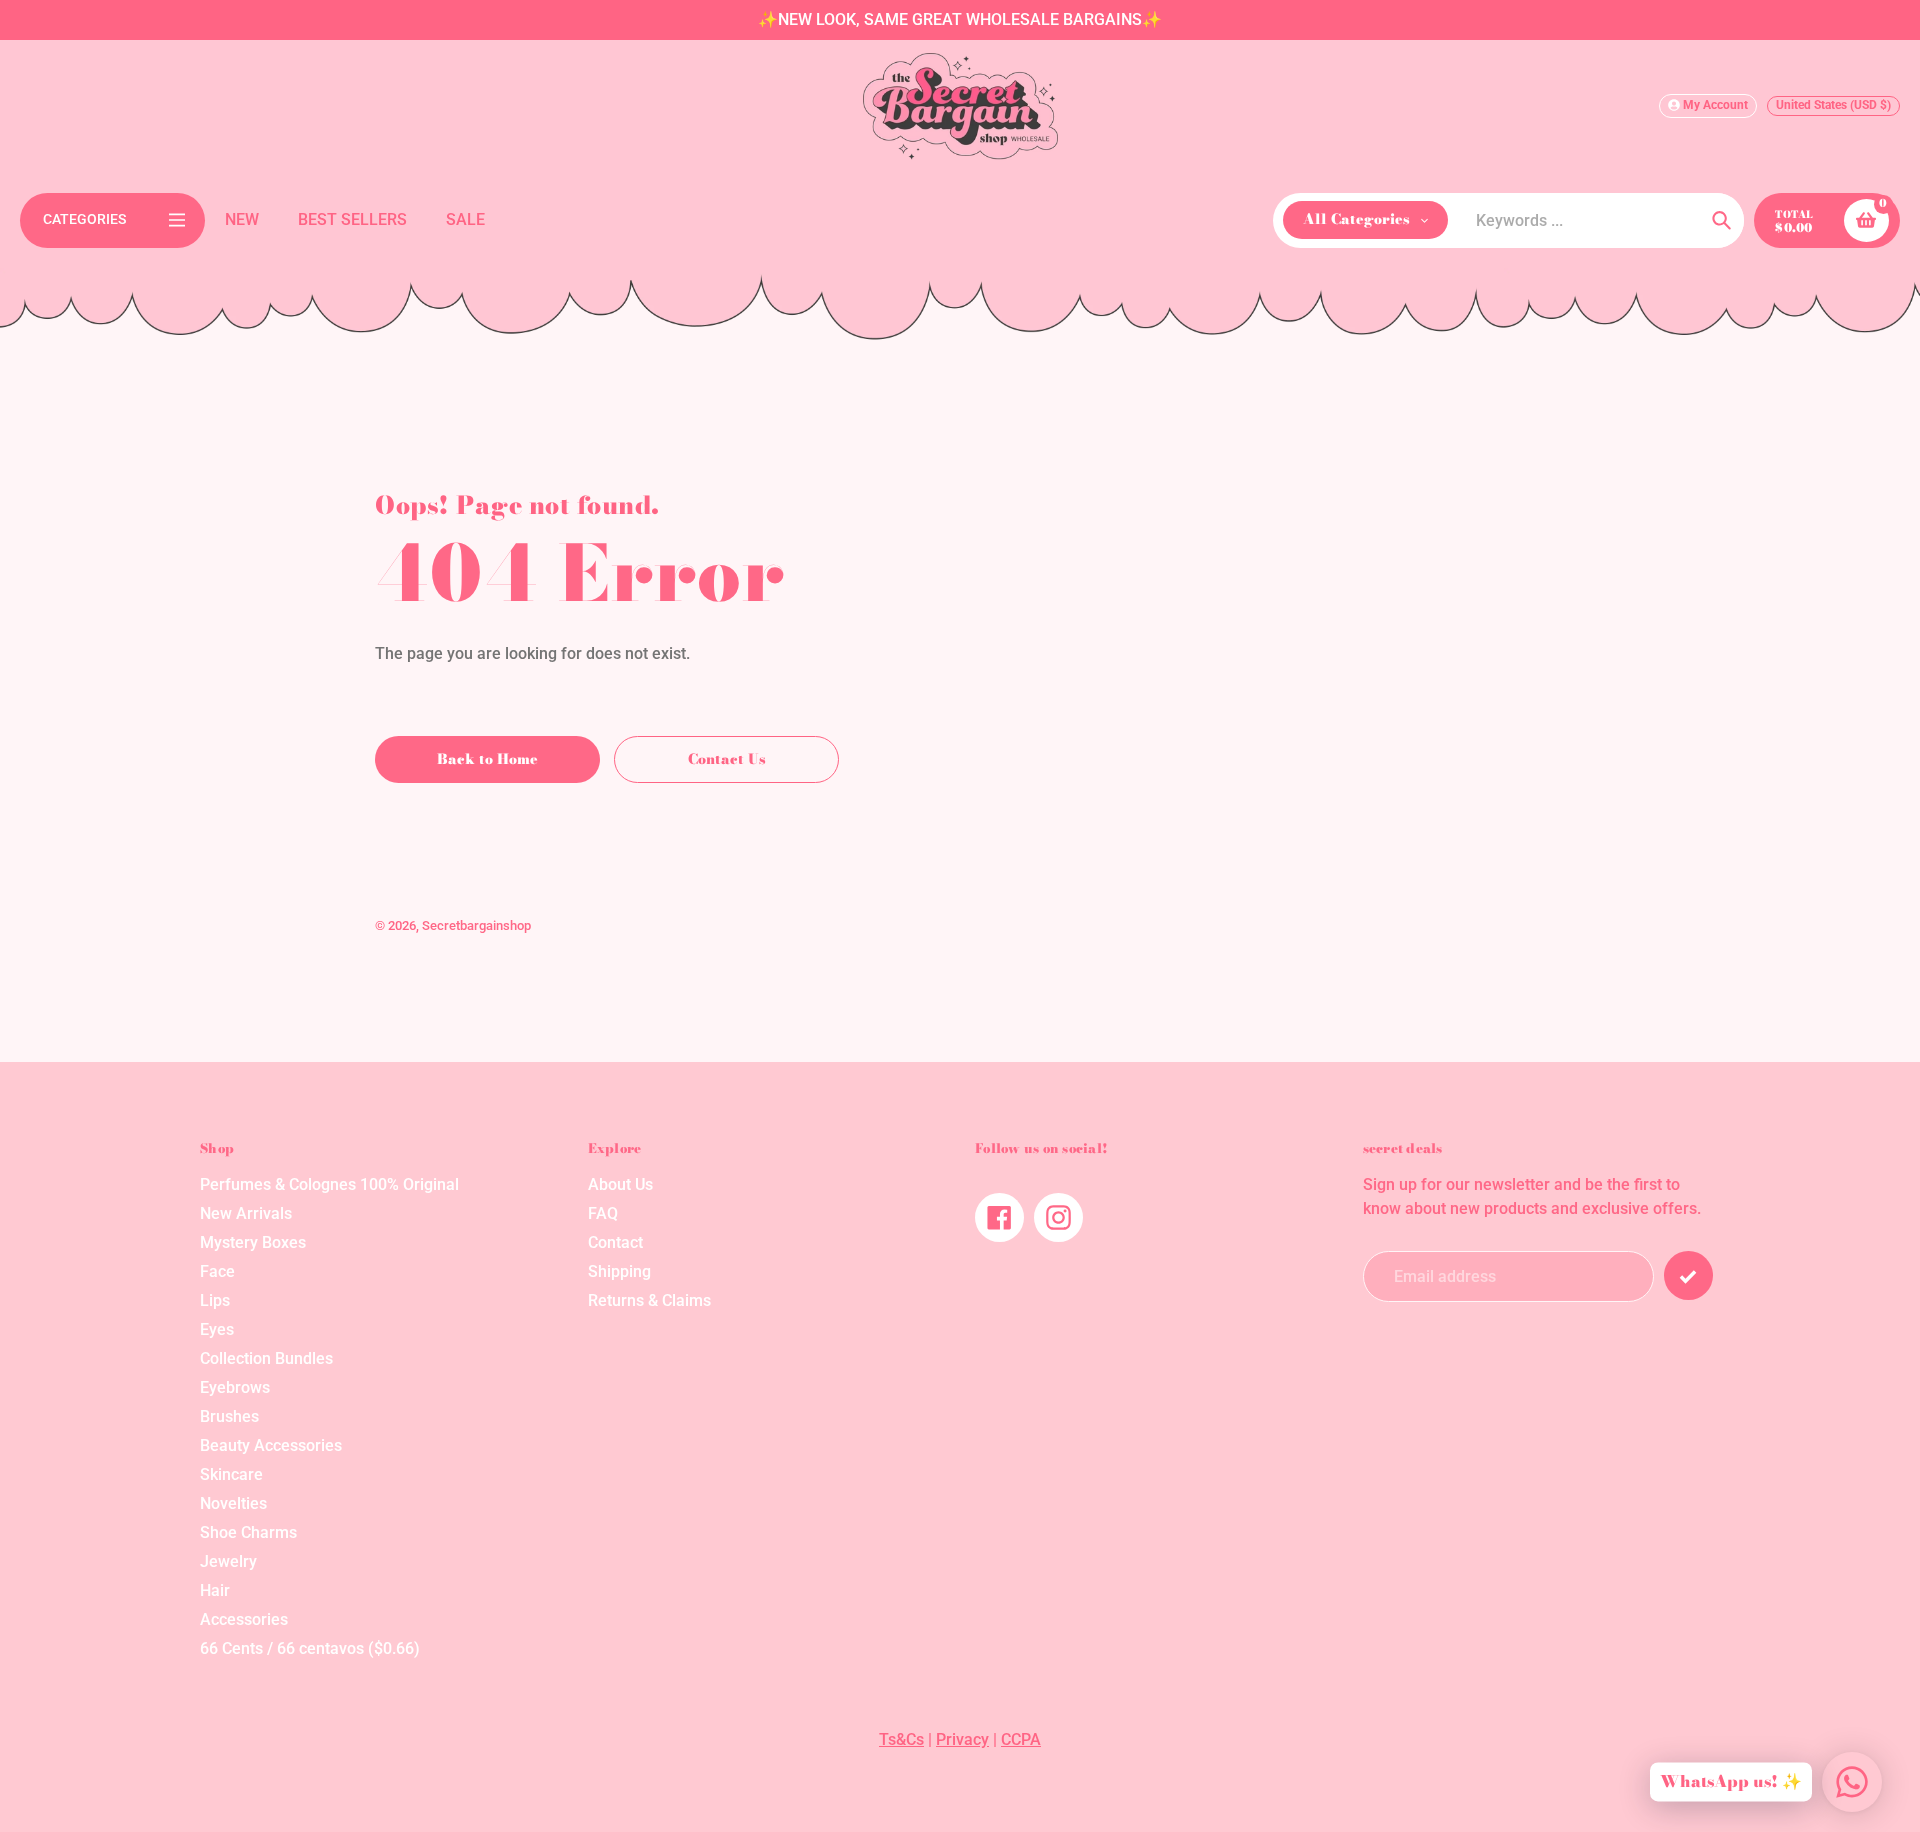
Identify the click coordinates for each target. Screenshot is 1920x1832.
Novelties (233, 1503)
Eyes (217, 1329)
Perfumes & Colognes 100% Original (329, 1184)
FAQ (603, 1213)
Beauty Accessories (271, 1445)
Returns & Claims (649, 1300)
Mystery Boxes (253, 1242)
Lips (215, 1300)
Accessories (244, 1619)
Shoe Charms (248, 1532)
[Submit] (1688, 1275)
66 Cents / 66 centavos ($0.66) (310, 1648)
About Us (620, 1184)
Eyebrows (235, 1387)
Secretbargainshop (476, 925)
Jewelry (228, 1561)
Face (217, 1271)
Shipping (619, 1271)
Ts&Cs (901, 1739)
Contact (615, 1242)
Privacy (962, 1739)
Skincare (231, 1474)
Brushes (229, 1416)
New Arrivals (246, 1213)
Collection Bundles (266, 1358)
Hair (215, 1590)
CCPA (1021, 1739)
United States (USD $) (1833, 105)
